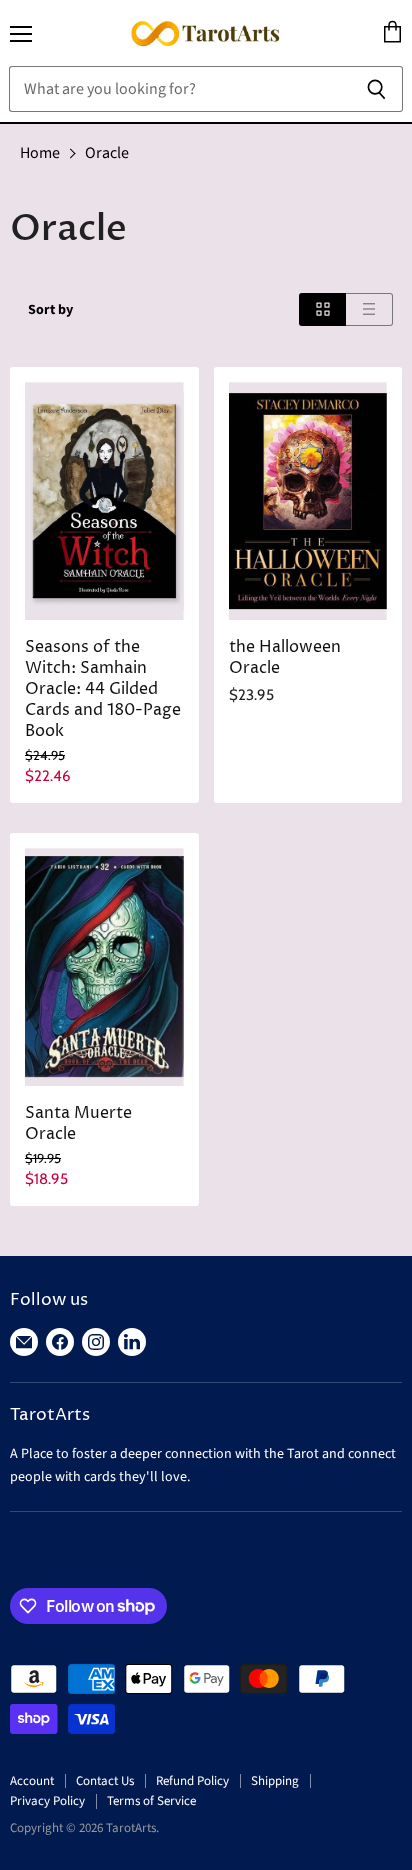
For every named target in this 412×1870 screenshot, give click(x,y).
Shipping (275, 1781)
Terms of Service (151, 1801)
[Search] (376, 89)
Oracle (107, 153)
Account (32, 1781)
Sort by (50, 310)
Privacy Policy (47, 1801)
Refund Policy (192, 1781)
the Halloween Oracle (285, 658)
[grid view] (322, 309)
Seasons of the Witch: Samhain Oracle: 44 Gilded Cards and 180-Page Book (103, 689)
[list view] (369, 309)
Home (40, 153)
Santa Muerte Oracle (78, 1124)
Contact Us (105, 1781)
